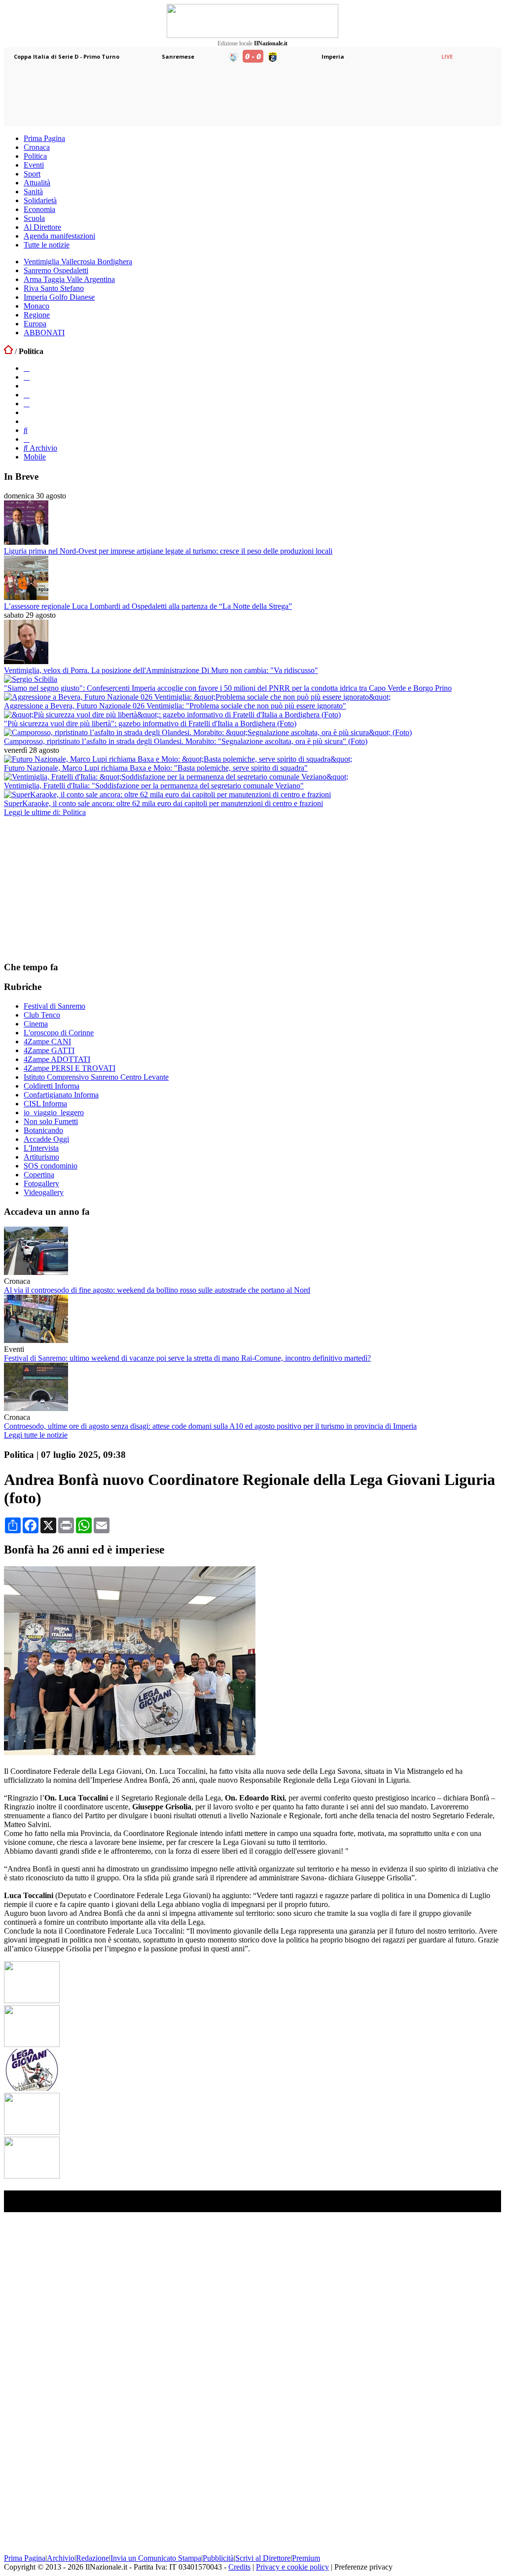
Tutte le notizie (47, 245)
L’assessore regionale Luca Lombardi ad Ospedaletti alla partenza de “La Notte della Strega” (148, 606)
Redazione (92, 2558)
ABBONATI (44, 333)
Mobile (35, 457)
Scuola (34, 218)
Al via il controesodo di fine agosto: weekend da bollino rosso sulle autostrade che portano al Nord (157, 1290)
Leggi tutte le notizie (36, 1435)
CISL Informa (45, 1104)
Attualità (37, 183)
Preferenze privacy (363, 2567)
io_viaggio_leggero (54, 1112)
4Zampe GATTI (49, 1050)
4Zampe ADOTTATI (57, 1059)
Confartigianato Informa (61, 1095)
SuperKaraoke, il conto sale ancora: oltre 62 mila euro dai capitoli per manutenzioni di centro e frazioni (163, 803)
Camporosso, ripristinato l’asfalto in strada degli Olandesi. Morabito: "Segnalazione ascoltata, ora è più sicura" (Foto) (186, 741)
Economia (39, 209)
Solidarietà (40, 200)
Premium (306, 2558)
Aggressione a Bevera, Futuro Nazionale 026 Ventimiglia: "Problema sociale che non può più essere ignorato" (175, 706)
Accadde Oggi (46, 1139)
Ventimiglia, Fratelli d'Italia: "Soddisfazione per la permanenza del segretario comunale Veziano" (154, 786)
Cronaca (37, 147)
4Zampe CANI (47, 1041)
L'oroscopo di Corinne (59, 1033)
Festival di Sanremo (54, 1006)
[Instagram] (27, 377)
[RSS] (27, 404)
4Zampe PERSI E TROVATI (70, 1068)
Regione (37, 315)
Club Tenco (42, 1015)
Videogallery (44, 1192)
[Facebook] (27, 368)
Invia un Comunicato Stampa (156, 2558)
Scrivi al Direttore (263, 2558)
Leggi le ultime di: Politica (45, 812)
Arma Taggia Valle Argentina (69, 279)
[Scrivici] (27, 439)
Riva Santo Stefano (54, 288)
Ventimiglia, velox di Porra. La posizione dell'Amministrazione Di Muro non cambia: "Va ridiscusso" (161, 670)
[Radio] (26, 430)
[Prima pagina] (8, 351)
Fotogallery (41, 1183)
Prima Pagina (44, 138)
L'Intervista (41, 1148)
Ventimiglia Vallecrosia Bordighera (78, 262)
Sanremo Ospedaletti (56, 270)
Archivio (42, 448)
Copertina (39, 1175)
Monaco (36, 306)
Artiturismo (41, 1157)
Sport (32, 174)
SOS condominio (51, 1166)
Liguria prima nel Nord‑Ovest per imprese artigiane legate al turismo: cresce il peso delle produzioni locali (168, 551)
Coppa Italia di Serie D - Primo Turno (67, 56)
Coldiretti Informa (52, 1086)
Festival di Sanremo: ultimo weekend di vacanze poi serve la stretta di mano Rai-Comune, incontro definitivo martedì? (187, 1358)
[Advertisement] (78, 888)
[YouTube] (27, 395)
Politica (35, 156)
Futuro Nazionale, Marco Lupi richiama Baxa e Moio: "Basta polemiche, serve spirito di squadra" (156, 768)
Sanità (33, 192)
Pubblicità (218, 2558)
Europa (35, 324)
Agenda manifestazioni (59, 236)
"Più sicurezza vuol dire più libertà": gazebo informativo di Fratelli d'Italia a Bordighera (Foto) (150, 723)
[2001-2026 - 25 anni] (252, 21)
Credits (239, 2567)
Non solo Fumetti (51, 1121)
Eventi (34, 165)
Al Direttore (42, 227)
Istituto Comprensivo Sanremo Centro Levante (96, 1077)
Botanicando (43, 1130)
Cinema (36, 1024)
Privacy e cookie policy (292, 2567)
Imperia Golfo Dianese (59, 297)
